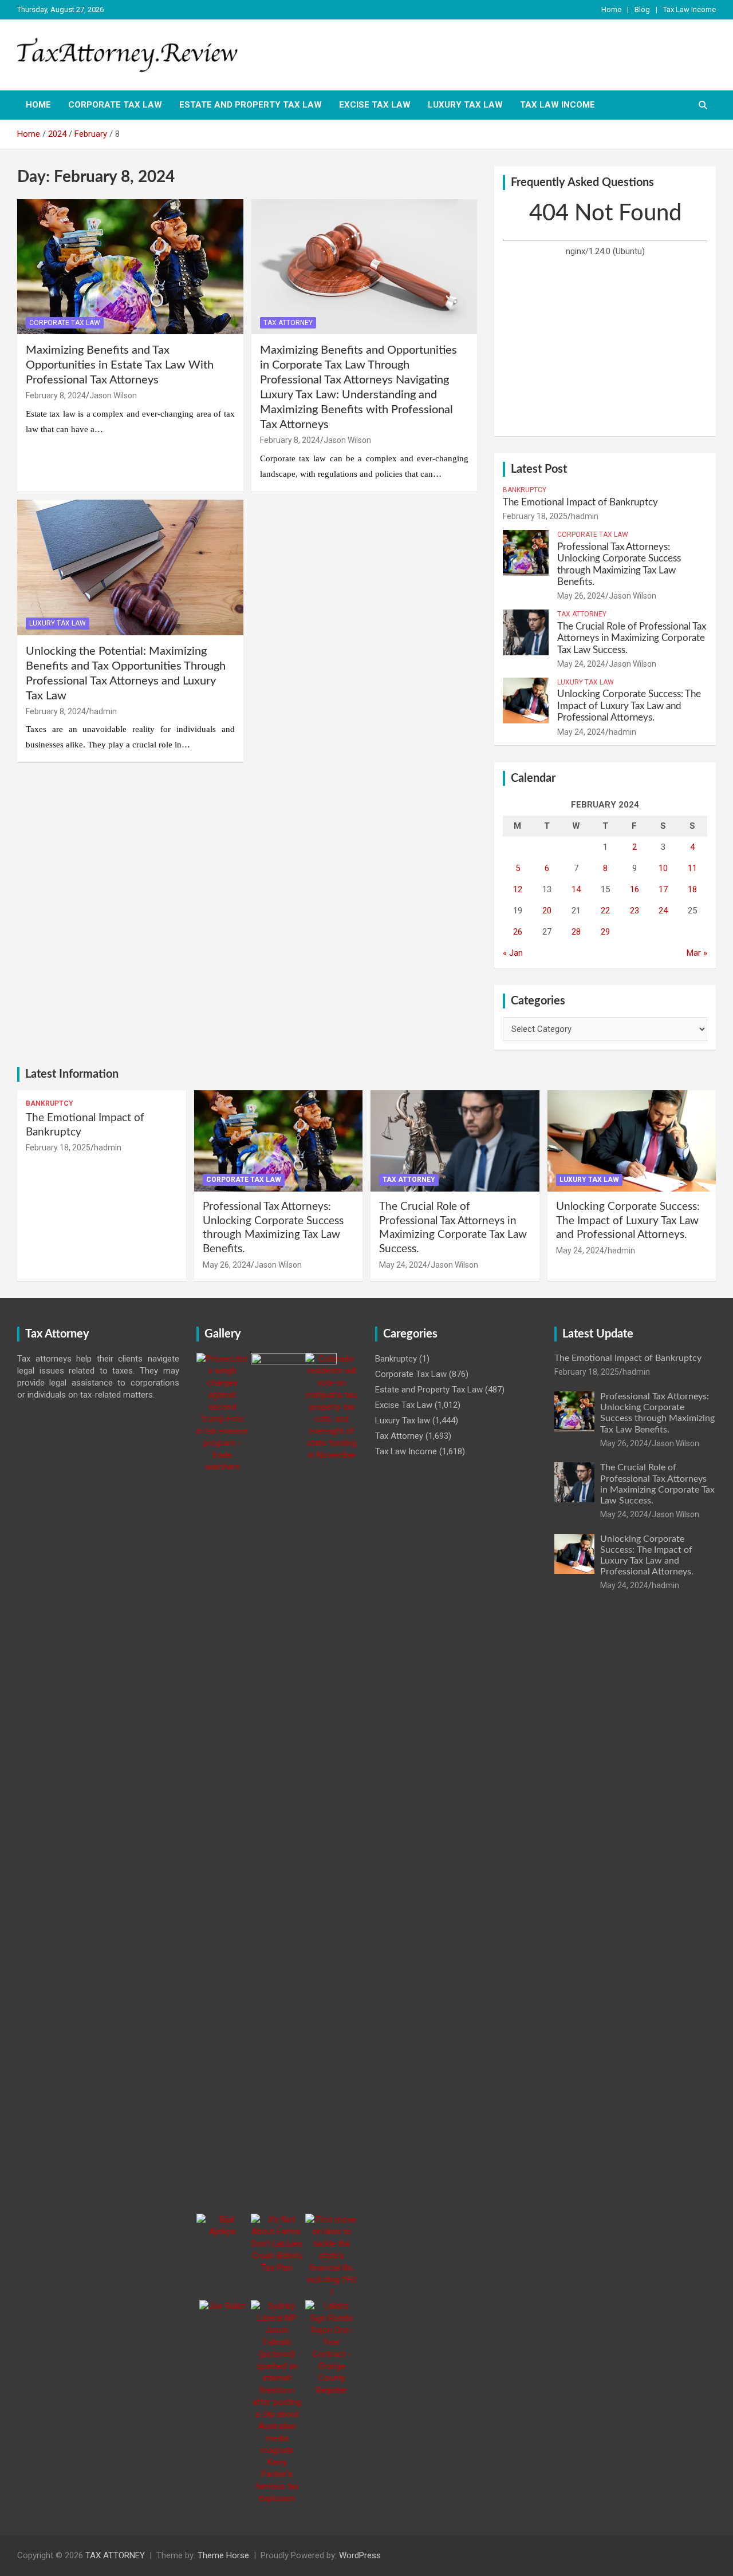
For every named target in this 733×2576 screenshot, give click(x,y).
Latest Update (598, 1334)
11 (692, 868)
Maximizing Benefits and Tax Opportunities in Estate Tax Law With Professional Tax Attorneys (120, 365)
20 (547, 911)
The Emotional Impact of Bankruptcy (580, 502)
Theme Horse (223, 2555)
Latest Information (72, 1074)
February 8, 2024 (56, 395)
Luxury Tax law (465, 105)
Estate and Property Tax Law (251, 105)
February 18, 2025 (535, 516)
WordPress (360, 2555)
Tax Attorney (288, 323)
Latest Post (539, 469)
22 (605, 911)
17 (663, 889)
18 (692, 889)
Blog (642, 9)
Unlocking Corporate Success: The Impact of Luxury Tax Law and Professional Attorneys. (629, 706)
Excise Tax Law (375, 105)
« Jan (513, 953)
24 (663, 911)
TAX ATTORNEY (115, 2555)
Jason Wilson (113, 395)
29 (605, 932)
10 (663, 868)
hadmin (103, 711)
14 (576, 889)
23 (635, 911)
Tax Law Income (689, 9)
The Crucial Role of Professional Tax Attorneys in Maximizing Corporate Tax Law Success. (632, 638)
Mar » (697, 953)
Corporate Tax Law (115, 105)
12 (518, 889)
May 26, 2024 (581, 596)
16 (635, 889)
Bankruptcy (525, 490)
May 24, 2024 (581, 664)
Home (611, 9)
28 (576, 932)
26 (518, 932)
